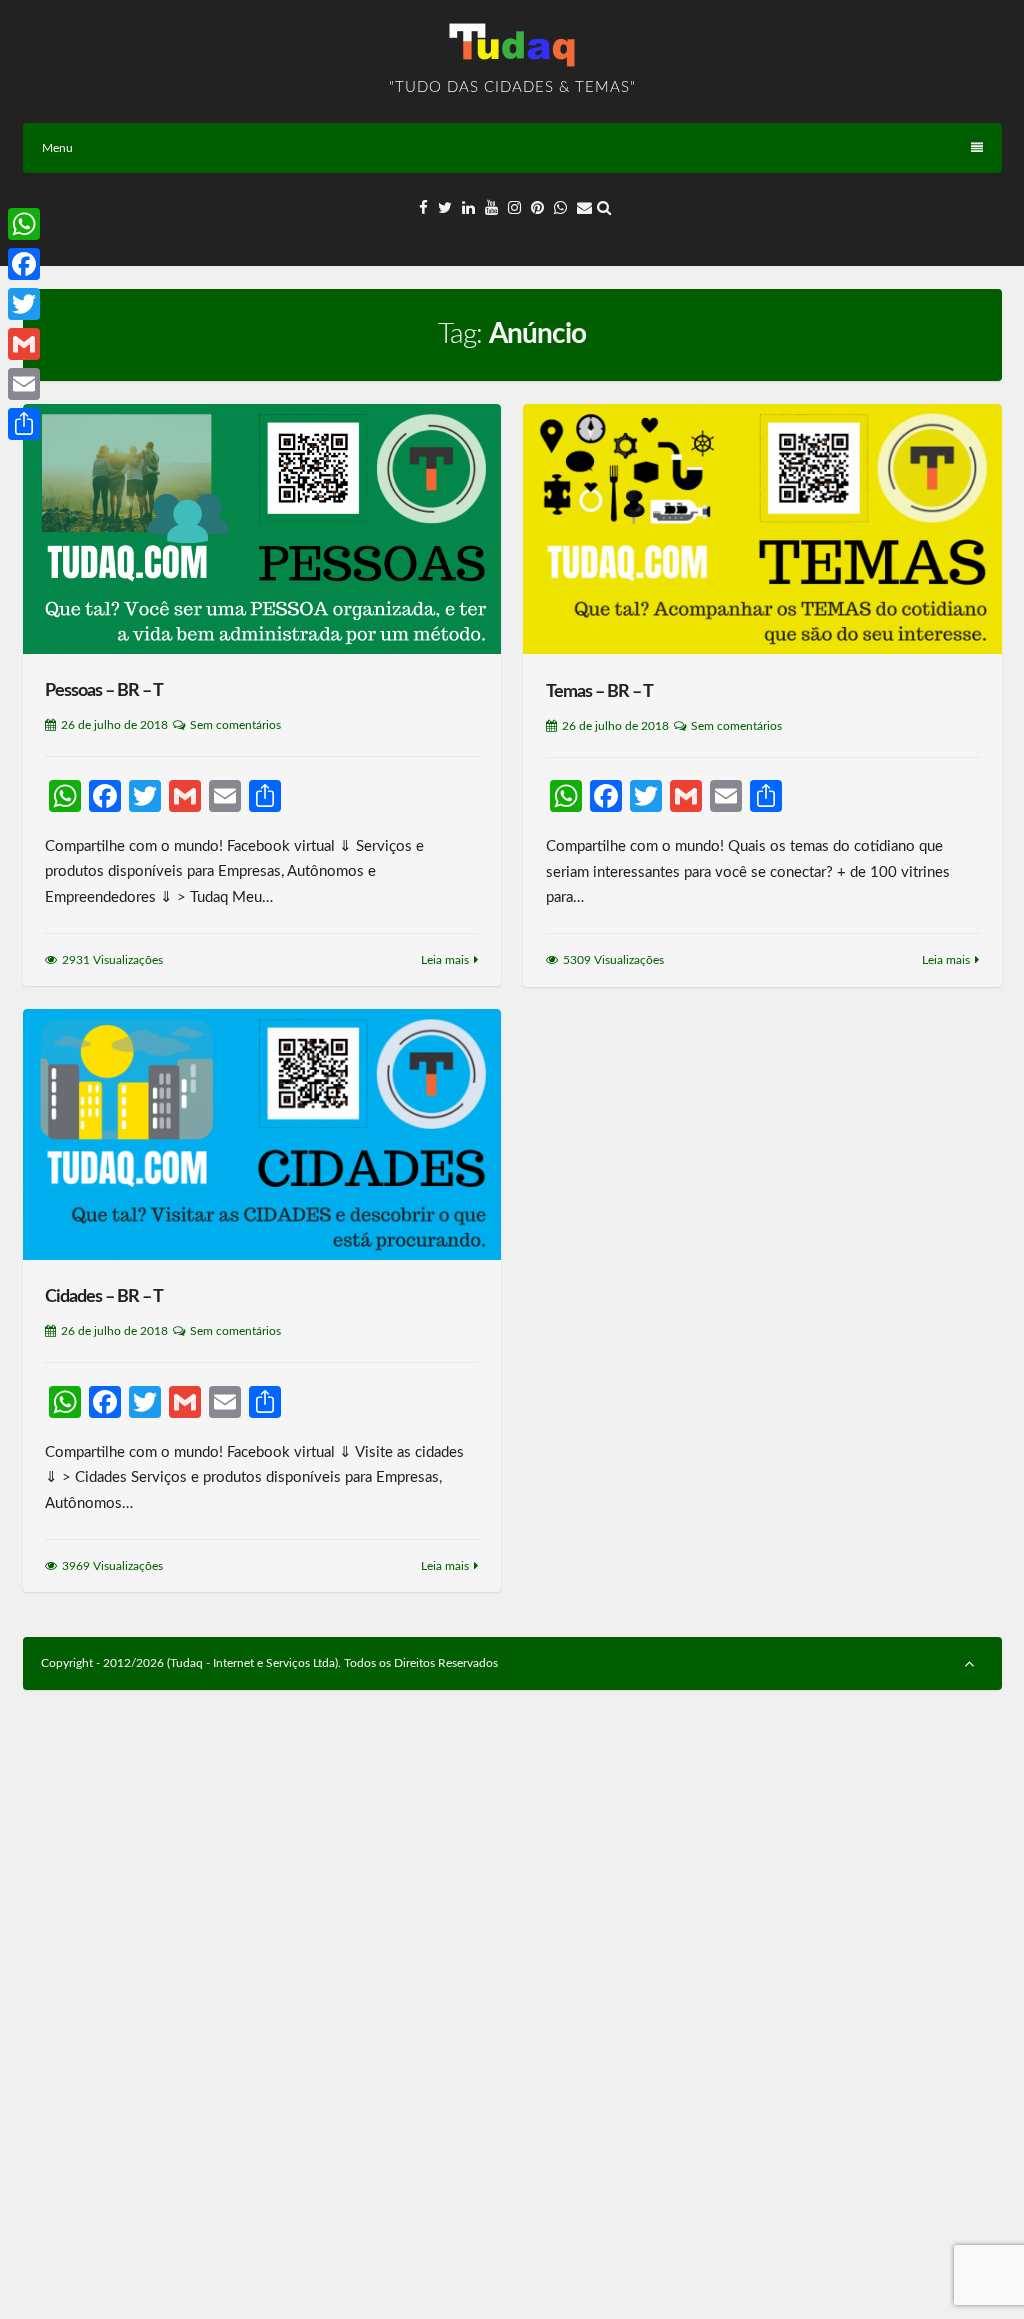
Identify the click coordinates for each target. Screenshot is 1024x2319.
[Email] (24, 384)
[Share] (24, 424)
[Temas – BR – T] (762, 529)
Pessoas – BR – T (104, 691)
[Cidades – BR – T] (262, 1134)
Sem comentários (235, 725)
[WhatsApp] (24, 224)
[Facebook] (24, 264)
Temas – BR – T (599, 692)
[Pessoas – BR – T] (262, 529)
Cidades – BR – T (104, 1297)
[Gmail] (24, 344)
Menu (57, 148)
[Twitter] (24, 304)
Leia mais (445, 960)
